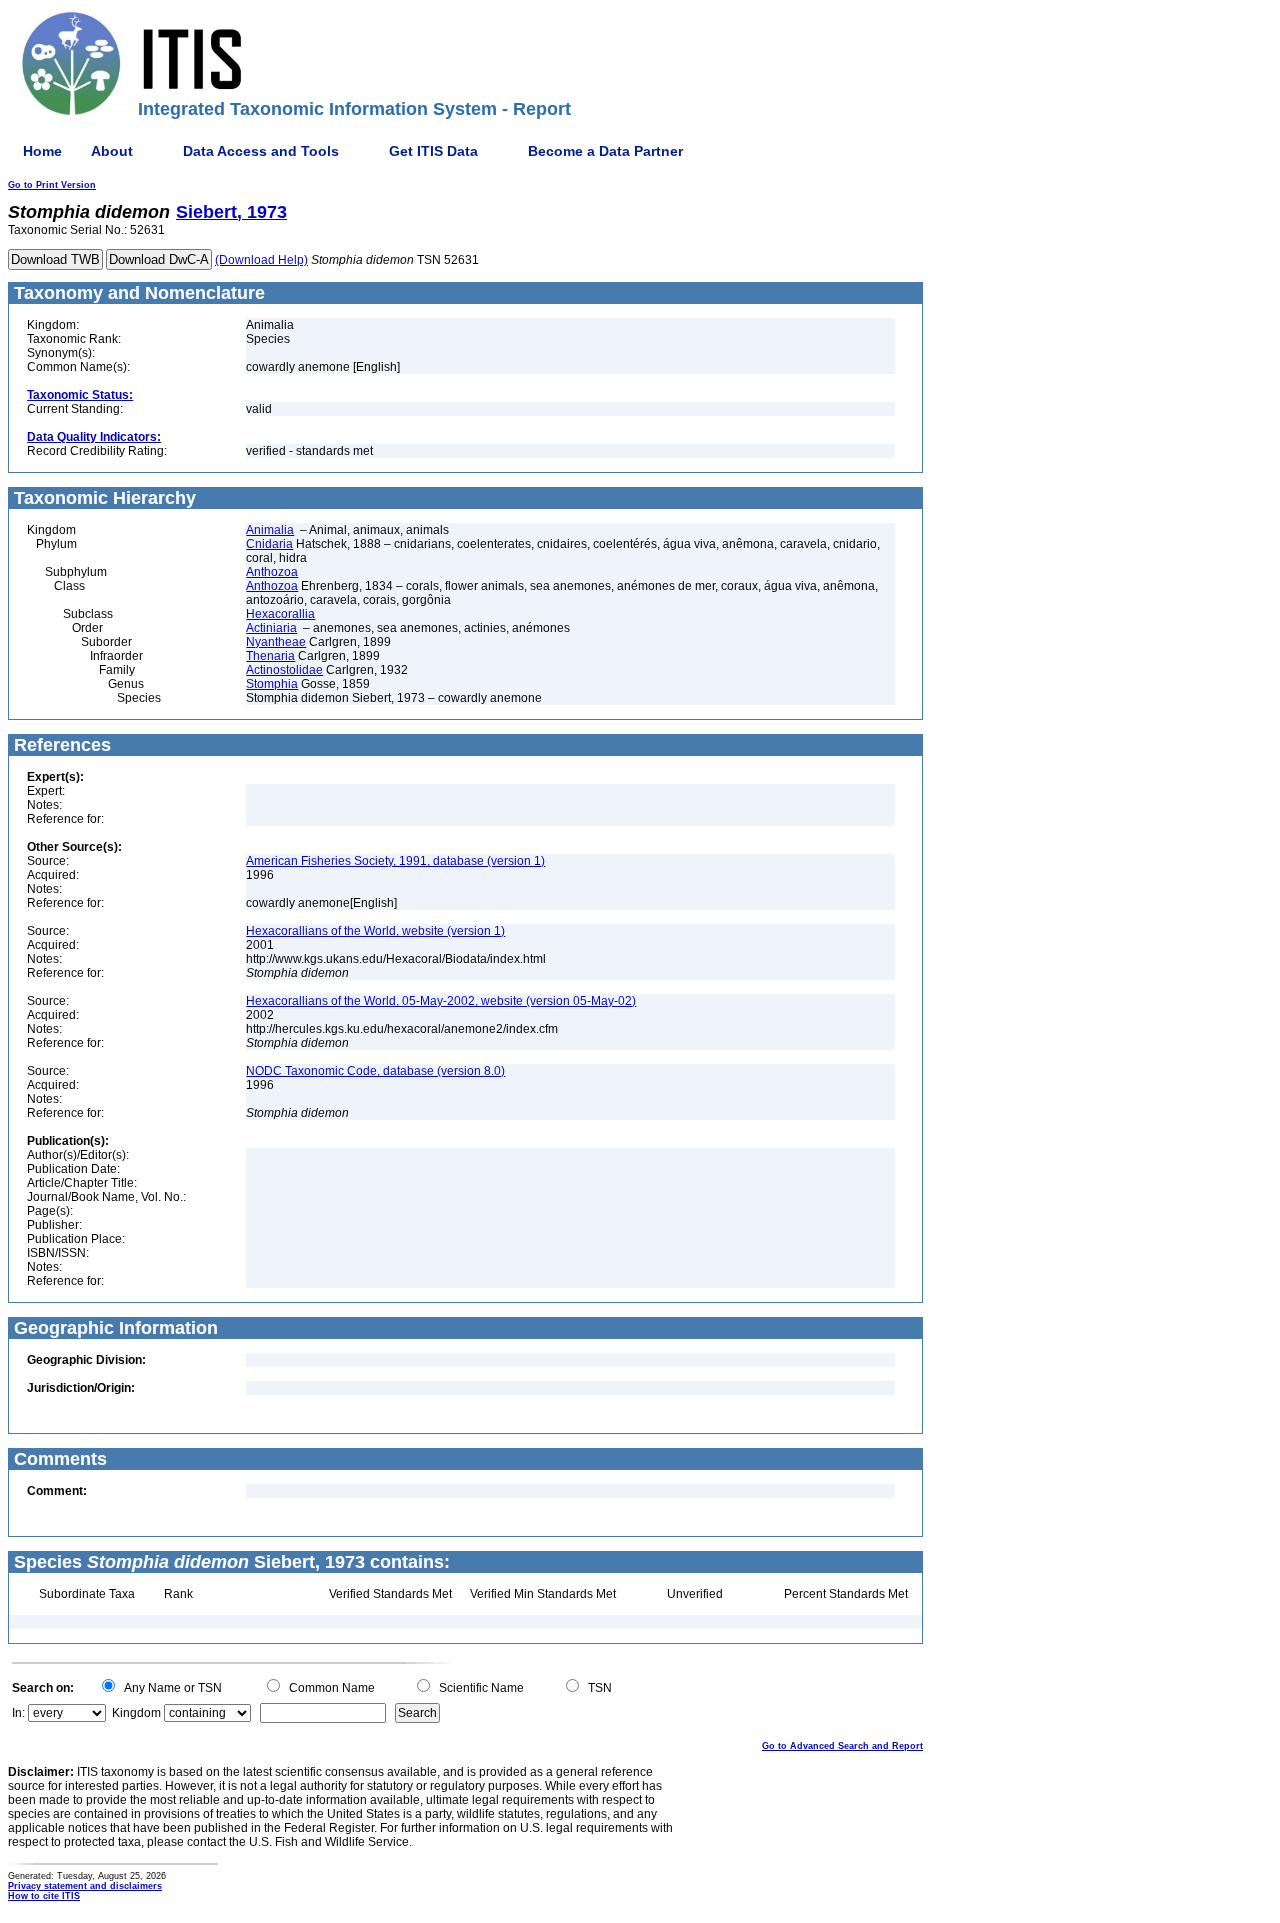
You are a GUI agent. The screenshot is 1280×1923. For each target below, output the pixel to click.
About (112, 151)
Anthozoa (272, 572)
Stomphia (272, 684)
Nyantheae (276, 642)
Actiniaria (271, 628)
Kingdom (136, 1713)
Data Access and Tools (261, 151)
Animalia (270, 530)
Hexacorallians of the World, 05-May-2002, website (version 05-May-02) (441, 1001)
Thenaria (270, 656)
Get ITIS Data (433, 151)
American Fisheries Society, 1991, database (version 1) (395, 861)
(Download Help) (261, 260)
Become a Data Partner (605, 151)
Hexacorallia (280, 614)
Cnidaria (269, 544)
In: (18, 1713)
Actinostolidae (284, 670)
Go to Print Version (52, 185)
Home (42, 151)
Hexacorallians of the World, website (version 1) (375, 931)
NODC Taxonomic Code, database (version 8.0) (375, 1071)
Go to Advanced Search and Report (842, 1746)
